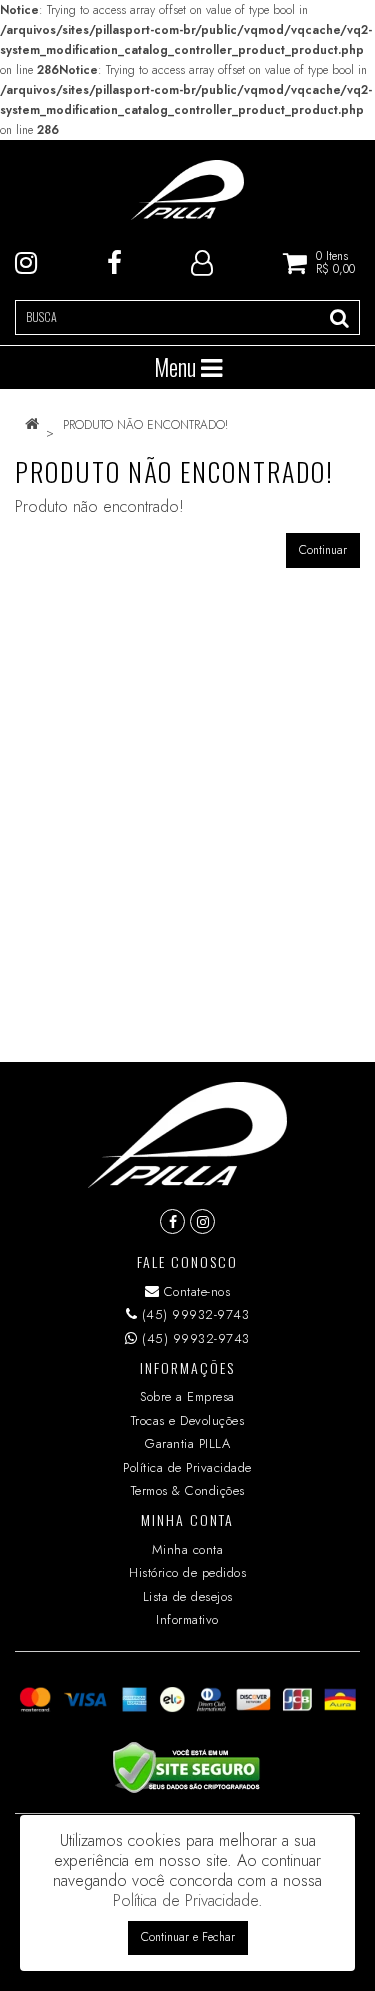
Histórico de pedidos (187, 1572)
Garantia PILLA (187, 1443)
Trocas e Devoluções (188, 1420)
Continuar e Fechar (188, 1937)
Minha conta (188, 1549)
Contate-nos (194, 1291)
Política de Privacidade (187, 1467)
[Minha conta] (202, 261)
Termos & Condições (188, 1490)
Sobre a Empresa (187, 1396)
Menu (177, 367)
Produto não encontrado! (145, 425)
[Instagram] (26, 261)
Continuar (323, 550)
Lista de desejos (188, 1596)
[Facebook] (114, 261)
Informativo (187, 1619)
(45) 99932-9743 (193, 1314)
